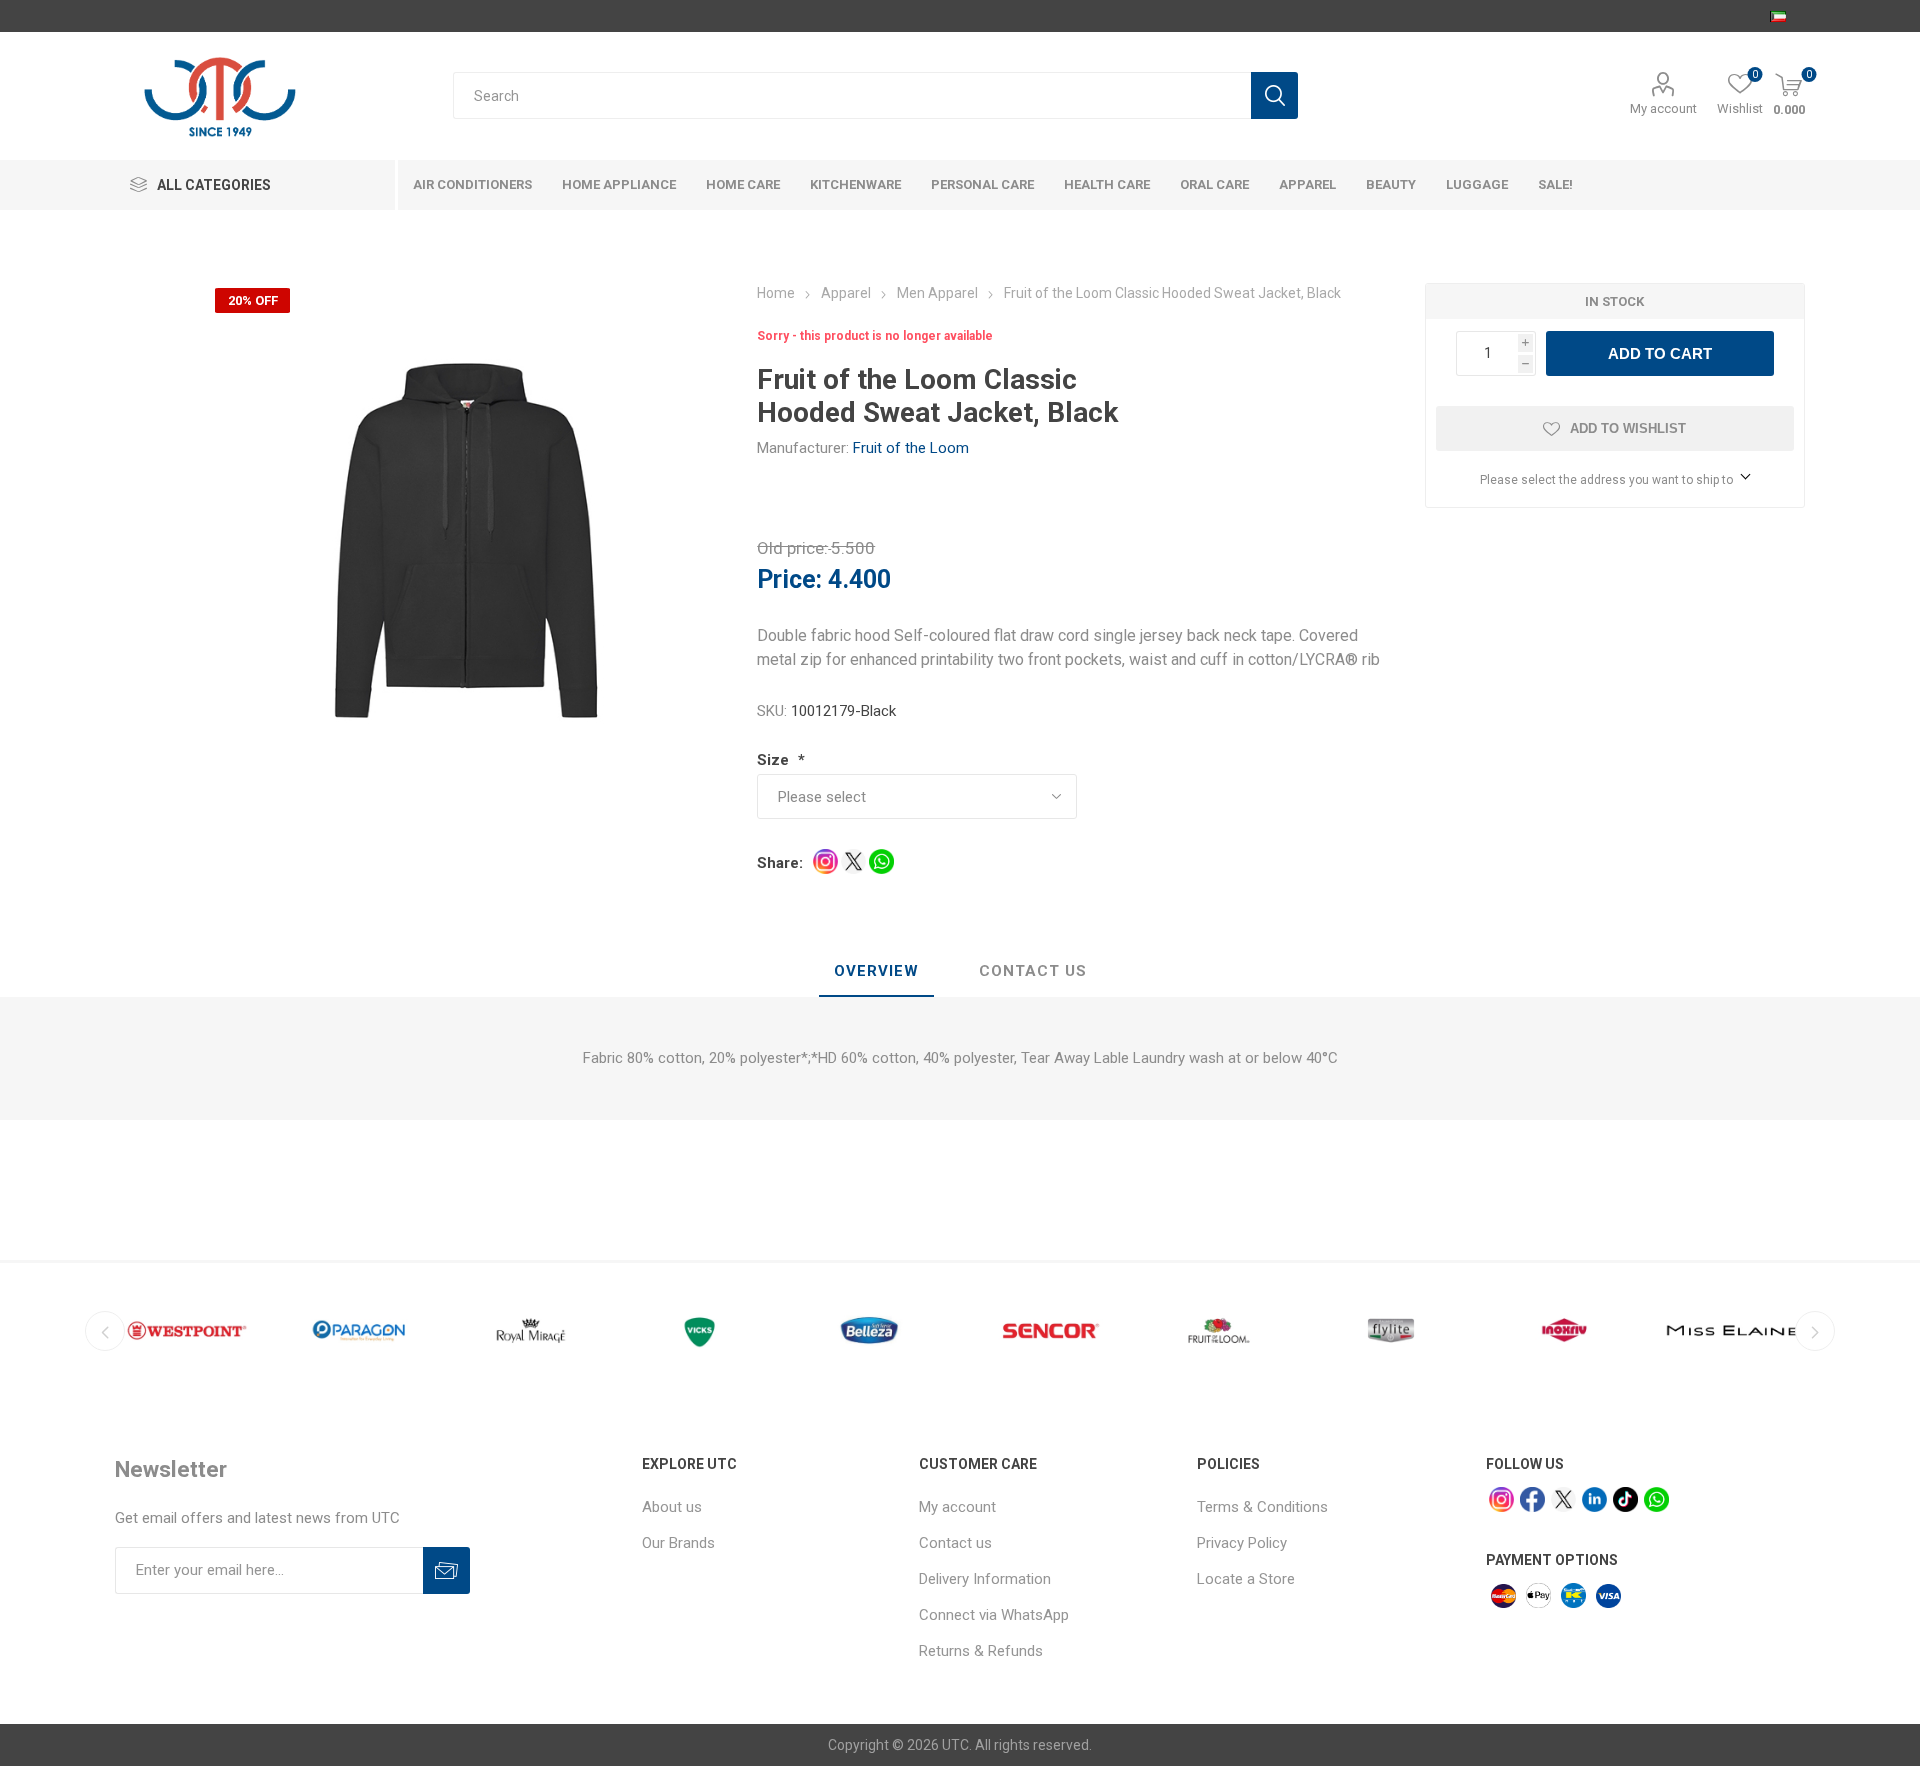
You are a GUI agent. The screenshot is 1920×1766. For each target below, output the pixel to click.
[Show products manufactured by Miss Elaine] (1735, 1331)
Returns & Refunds (981, 1651)
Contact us (955, 1543)
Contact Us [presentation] (1033, 971)
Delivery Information (985, 1579)
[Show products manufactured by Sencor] (1047, 1331)
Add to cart (1660, 353)
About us (672, 1507)
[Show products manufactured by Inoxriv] (1563, 1331)
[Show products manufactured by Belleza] (875, 1331)
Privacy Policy (1242, 1543)
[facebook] (1532, 1499)
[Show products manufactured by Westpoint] (187, 1331)
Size (775, 760)
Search (1274, 95)
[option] (187, 1331)
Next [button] (1815, 1331)
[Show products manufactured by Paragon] (359, 1331)
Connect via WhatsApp (994, 1615)
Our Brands (678, 1543)
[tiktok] (1625, 1499)
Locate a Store (1246, 1579)
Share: (780, 863)
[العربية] (1778, 16)
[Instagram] (1501, 1499)
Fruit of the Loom (911, 448)
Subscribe (446, 1570)
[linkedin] (1594, 1499)
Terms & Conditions (1262, 1507)
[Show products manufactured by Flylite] (1391, 1331)
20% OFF (253, 300)
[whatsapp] (1656, 1499)
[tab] (876, 972)
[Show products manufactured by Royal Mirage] (531, 1331)
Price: (789, 579)
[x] (1563, 1499)
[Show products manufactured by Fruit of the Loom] (1219, 1331)
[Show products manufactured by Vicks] (703, 1331)
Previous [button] (105, 1331)
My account (1663, 108)
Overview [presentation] (876, 971)
